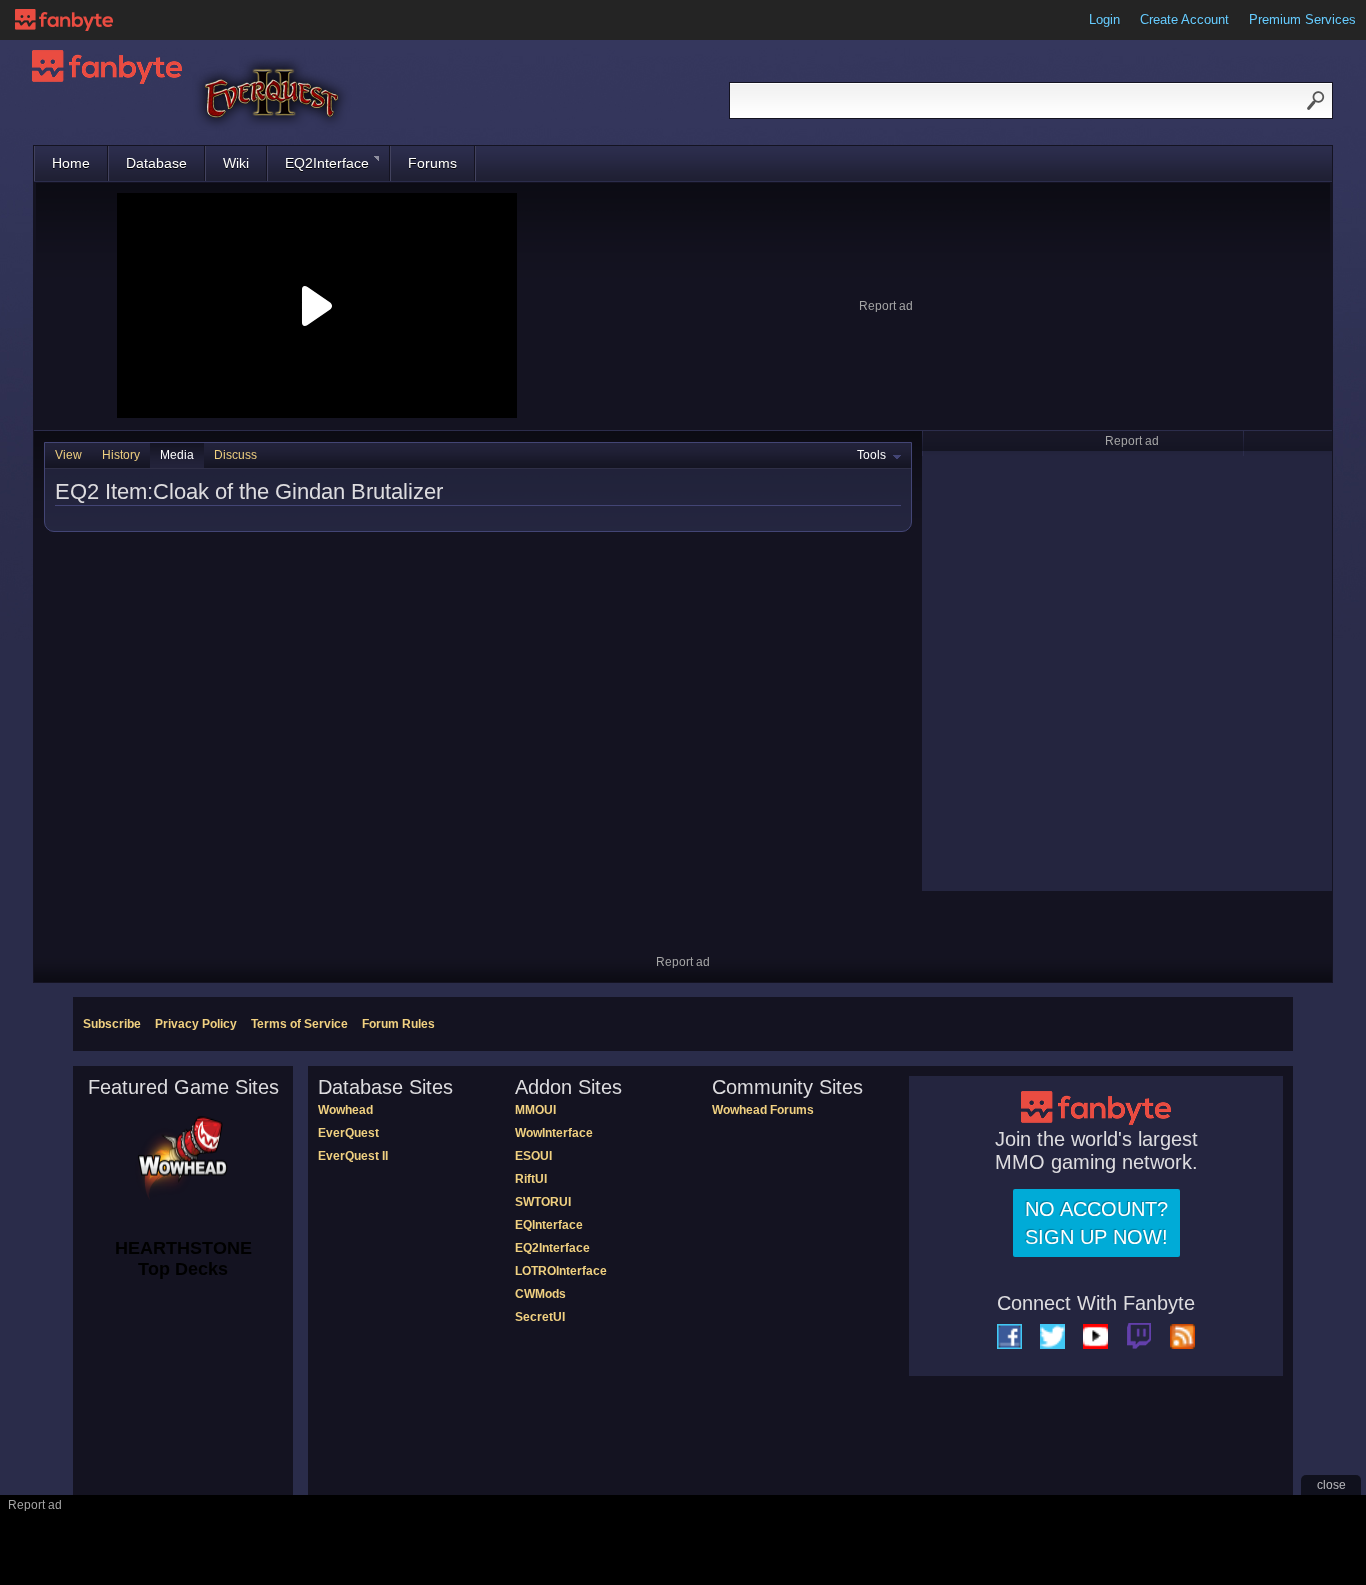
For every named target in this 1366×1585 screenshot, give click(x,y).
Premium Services (1302, 19)
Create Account (1184, 19)
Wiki (236, 163)
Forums (432, 163)
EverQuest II (353, 1156)
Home (71, 163)
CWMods (540, 1294)
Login (1104, 19)
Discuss (235, 455)
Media (177, 455)
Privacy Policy (196, 1024)
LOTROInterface (561, 1271)
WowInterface (554, 1133)
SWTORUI (543, 1202)
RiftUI (531, 1179)
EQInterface (549, 1225)
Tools (871, 455)
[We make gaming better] (64, 20)
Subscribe (112, 1024)
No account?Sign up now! (1096, 1223)
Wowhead (345, 1110)
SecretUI (540, 1317)
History (121, 455)
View (68, 455)
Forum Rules (398, 1024)
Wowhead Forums (763, 1110)
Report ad (886, 306)
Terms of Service (299, 1024)
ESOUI (533, 1156)
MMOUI (535, 1110)
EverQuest (348, 1133)
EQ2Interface (327, 163)
